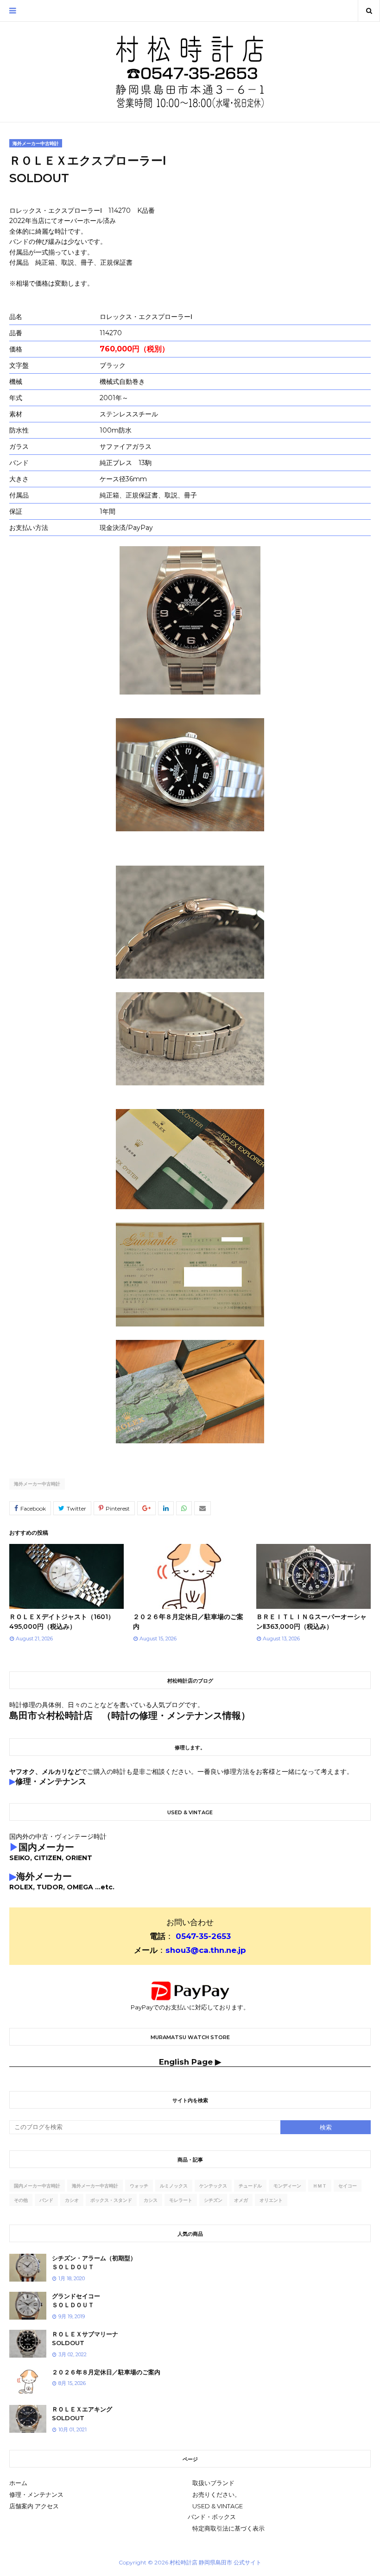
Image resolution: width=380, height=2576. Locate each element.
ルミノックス (174, 2186)
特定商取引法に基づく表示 (228, 2528)
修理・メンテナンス (36, 2494)
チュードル (250, 2186)
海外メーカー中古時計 (37, 1484)
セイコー (348, 2186)
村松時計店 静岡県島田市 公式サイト (215, 2562)
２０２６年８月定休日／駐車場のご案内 (106, 2372)
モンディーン (287, 2186)
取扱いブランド (213, 2483)
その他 (21, 2200)
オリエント (271, 2200)
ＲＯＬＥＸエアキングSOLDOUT (82, 2414)
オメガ (241, 2200)
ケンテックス (213, 2186)
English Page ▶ (190, 2062)
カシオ (72, 2200)
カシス (151, 2200)
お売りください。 (216, 2494)
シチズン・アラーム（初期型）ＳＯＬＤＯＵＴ (94, 2263)
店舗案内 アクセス (34, 2506)
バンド (46, 2200)
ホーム (18, 2483)
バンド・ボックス (212, 2517)
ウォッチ (139, 2186)
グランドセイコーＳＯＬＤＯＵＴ (76, 2301)
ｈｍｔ (320, 2186)
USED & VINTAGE (218, 2506)
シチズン (213, 2200)
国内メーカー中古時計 (37, 2186)
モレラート (181, 2200)
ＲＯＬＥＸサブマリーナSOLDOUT (85, 2339)
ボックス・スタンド (111, 2200)
